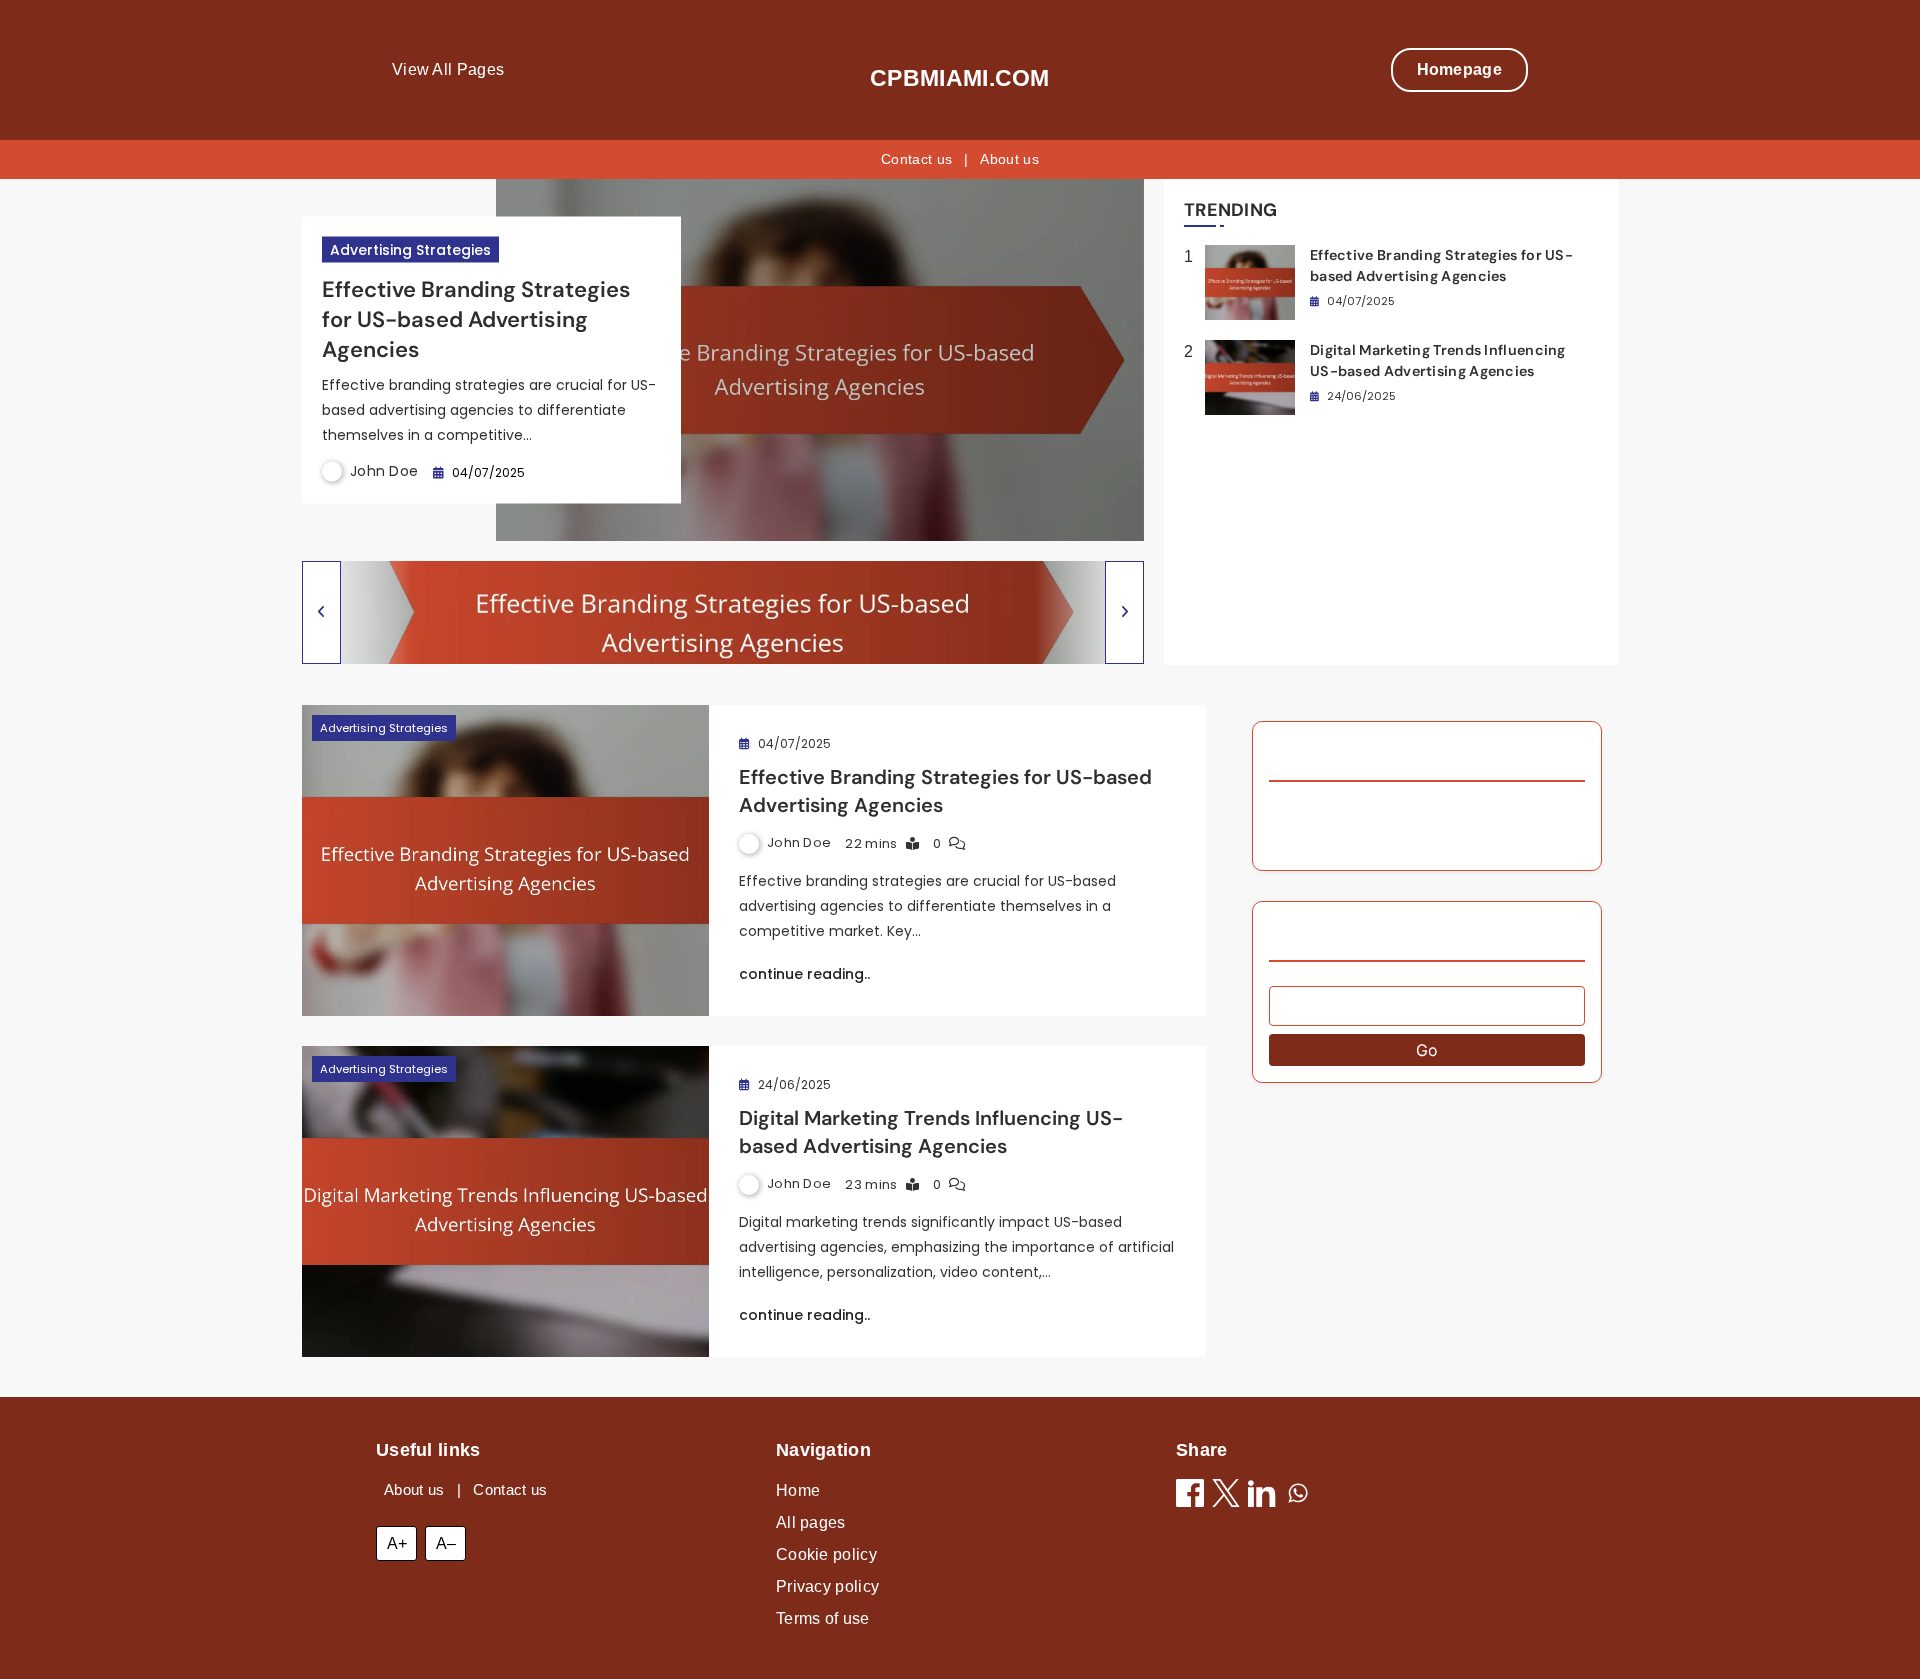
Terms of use (823, 1618)
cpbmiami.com (960, 78)
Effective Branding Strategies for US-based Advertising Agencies (476, 318)
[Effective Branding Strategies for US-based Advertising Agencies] (505, 860)
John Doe (384, 471)
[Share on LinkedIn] (1262, 1496)
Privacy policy (827, 1586)
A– (446, 1543)
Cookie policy (826, 1554)
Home (798, 1490)
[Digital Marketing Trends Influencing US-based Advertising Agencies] (505, 1201)
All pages (811, 1522)
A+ (397, 1543)
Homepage (1459, 69)
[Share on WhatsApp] (1298, 1496)
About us (1009, 159)
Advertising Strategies (410, 249)
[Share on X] (1226, 1496)
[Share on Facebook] (1190, 1496)
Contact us (916, 159)
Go (1427, 1050)
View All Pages (448, 69)
